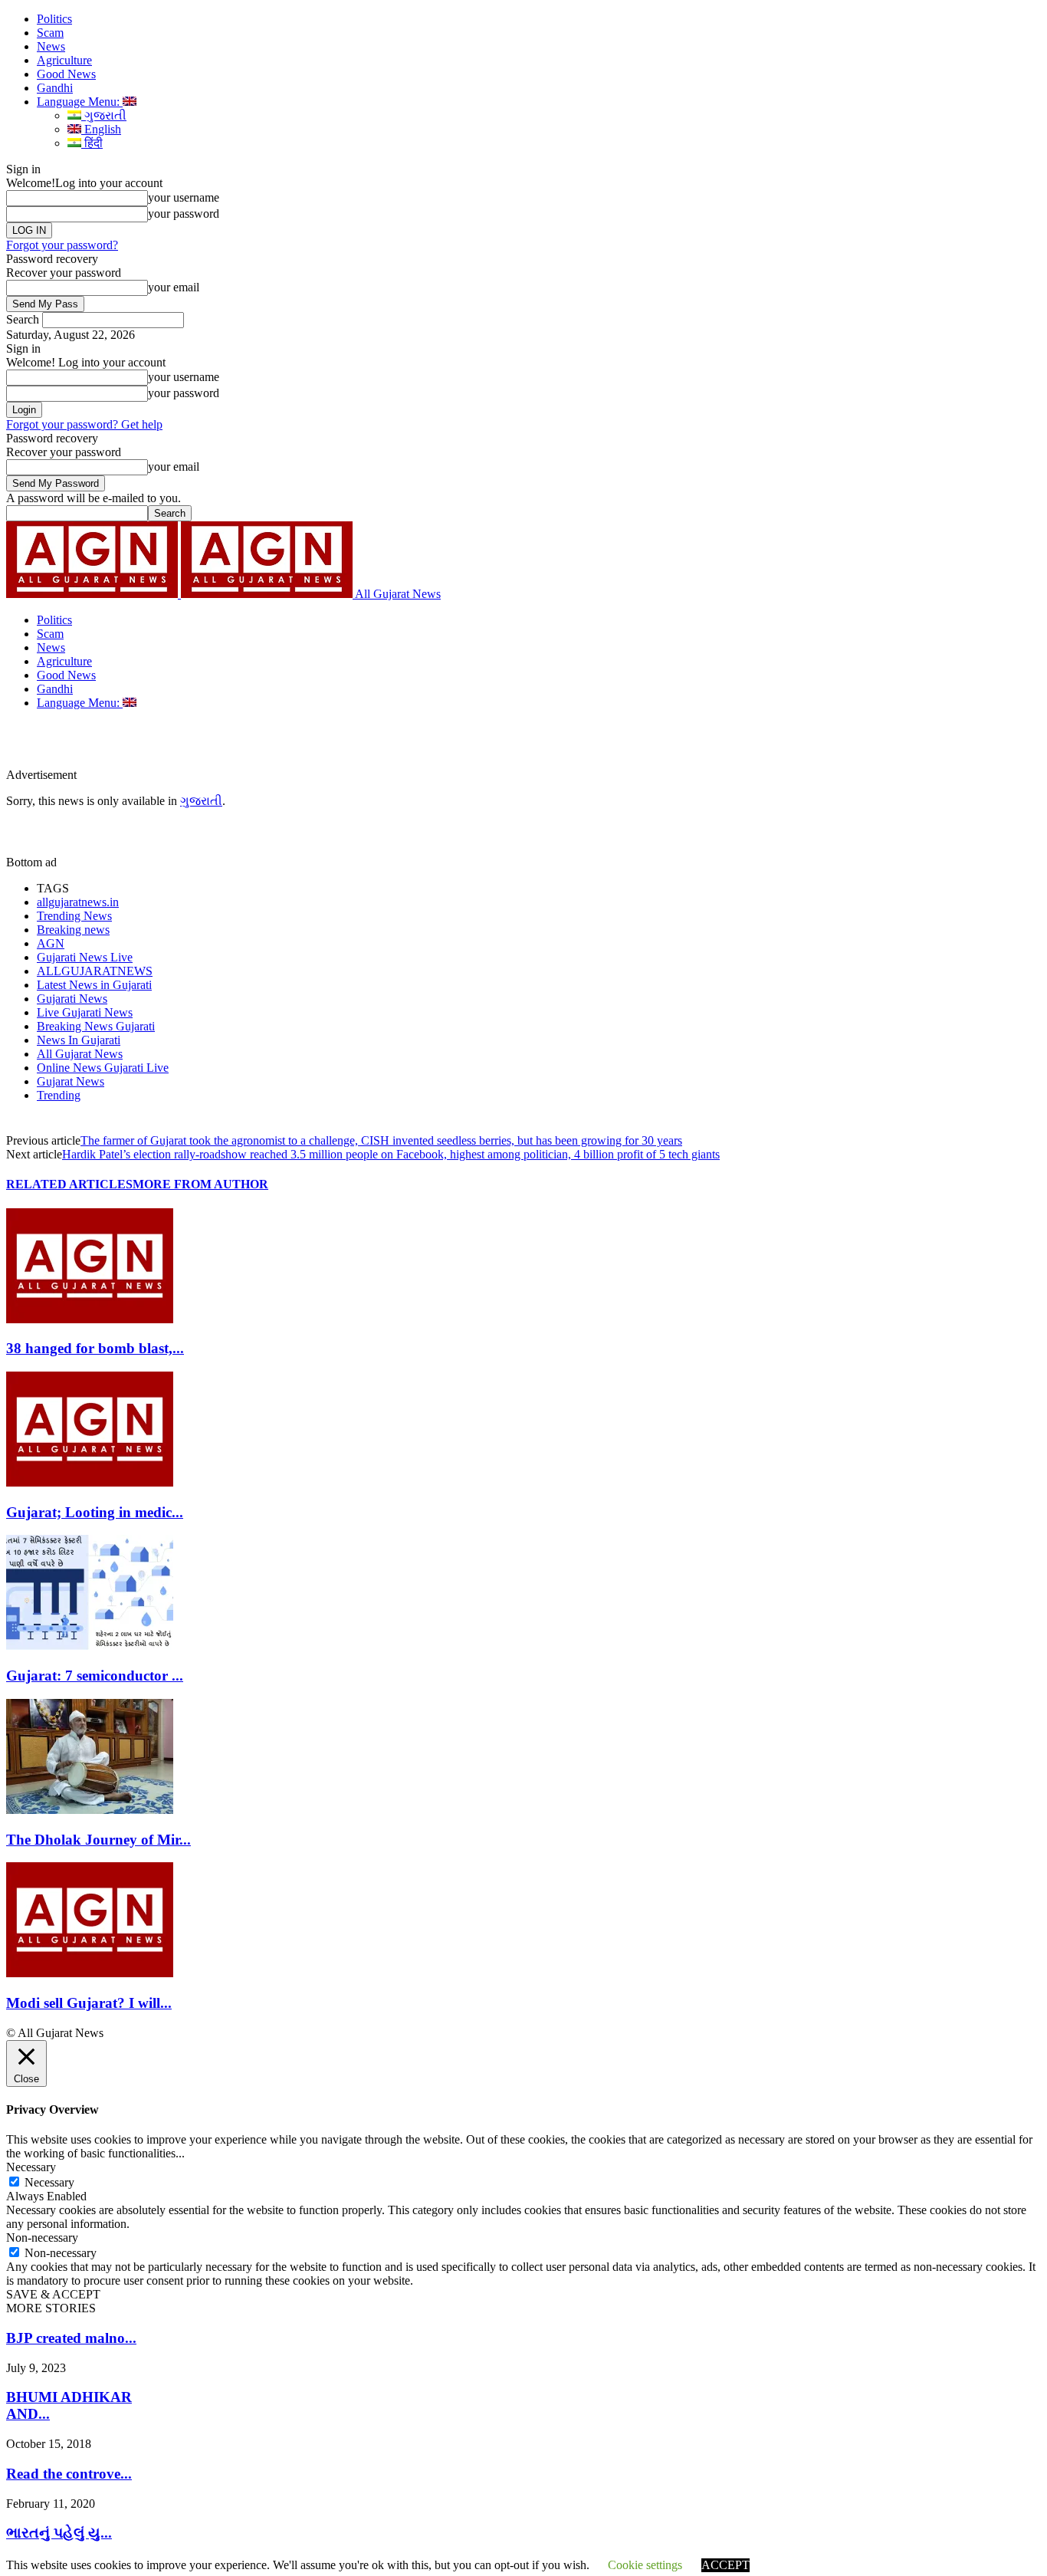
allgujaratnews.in (78, 902)
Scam (50, 33)
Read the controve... (69, 2474)
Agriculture (64, 60)
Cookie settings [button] (645, 2565)
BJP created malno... (71, 2338)
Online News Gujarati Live (103, 1068)
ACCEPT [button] (725, 2565)
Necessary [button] (31, 2167)
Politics (54, 19)
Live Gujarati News (85, 1012)
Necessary (49, 2182)
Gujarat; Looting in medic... (95, 1512)
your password (184, 214)
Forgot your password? (62, 245)
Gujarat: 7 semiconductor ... (95, 1676)
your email (174, 287)
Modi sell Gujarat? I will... (89, 2003)
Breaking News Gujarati (96, 1026)
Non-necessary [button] (42, 2238)
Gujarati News (72, 999)
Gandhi (55, 88)
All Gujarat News (80, 1054)
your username (184, 197)
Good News (66, 74)
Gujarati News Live (85, 957)
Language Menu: (80, 102)
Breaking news (73, 930)
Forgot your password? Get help (84, 424)
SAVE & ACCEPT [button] (53, 2294)
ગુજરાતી (104, 115)
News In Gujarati (79, 1040)
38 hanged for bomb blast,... (95, 1348)
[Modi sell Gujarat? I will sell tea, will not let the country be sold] (90, 1973)
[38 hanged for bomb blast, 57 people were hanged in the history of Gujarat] (90, 1319)
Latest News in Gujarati (94, 985)
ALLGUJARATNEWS (95, 971)
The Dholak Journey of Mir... (98, 1840)
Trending (59, 1095)
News (51, 46)
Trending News (74, 916)
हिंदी (92, 143)
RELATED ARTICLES (69, 1184)
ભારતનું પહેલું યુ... (59, 2533)
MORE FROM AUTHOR (200, 1184)
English (101, 129)
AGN (51, 943)
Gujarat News (71, 1081)
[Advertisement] (356, 744)
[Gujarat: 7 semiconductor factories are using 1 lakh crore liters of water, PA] (90, 1646)
